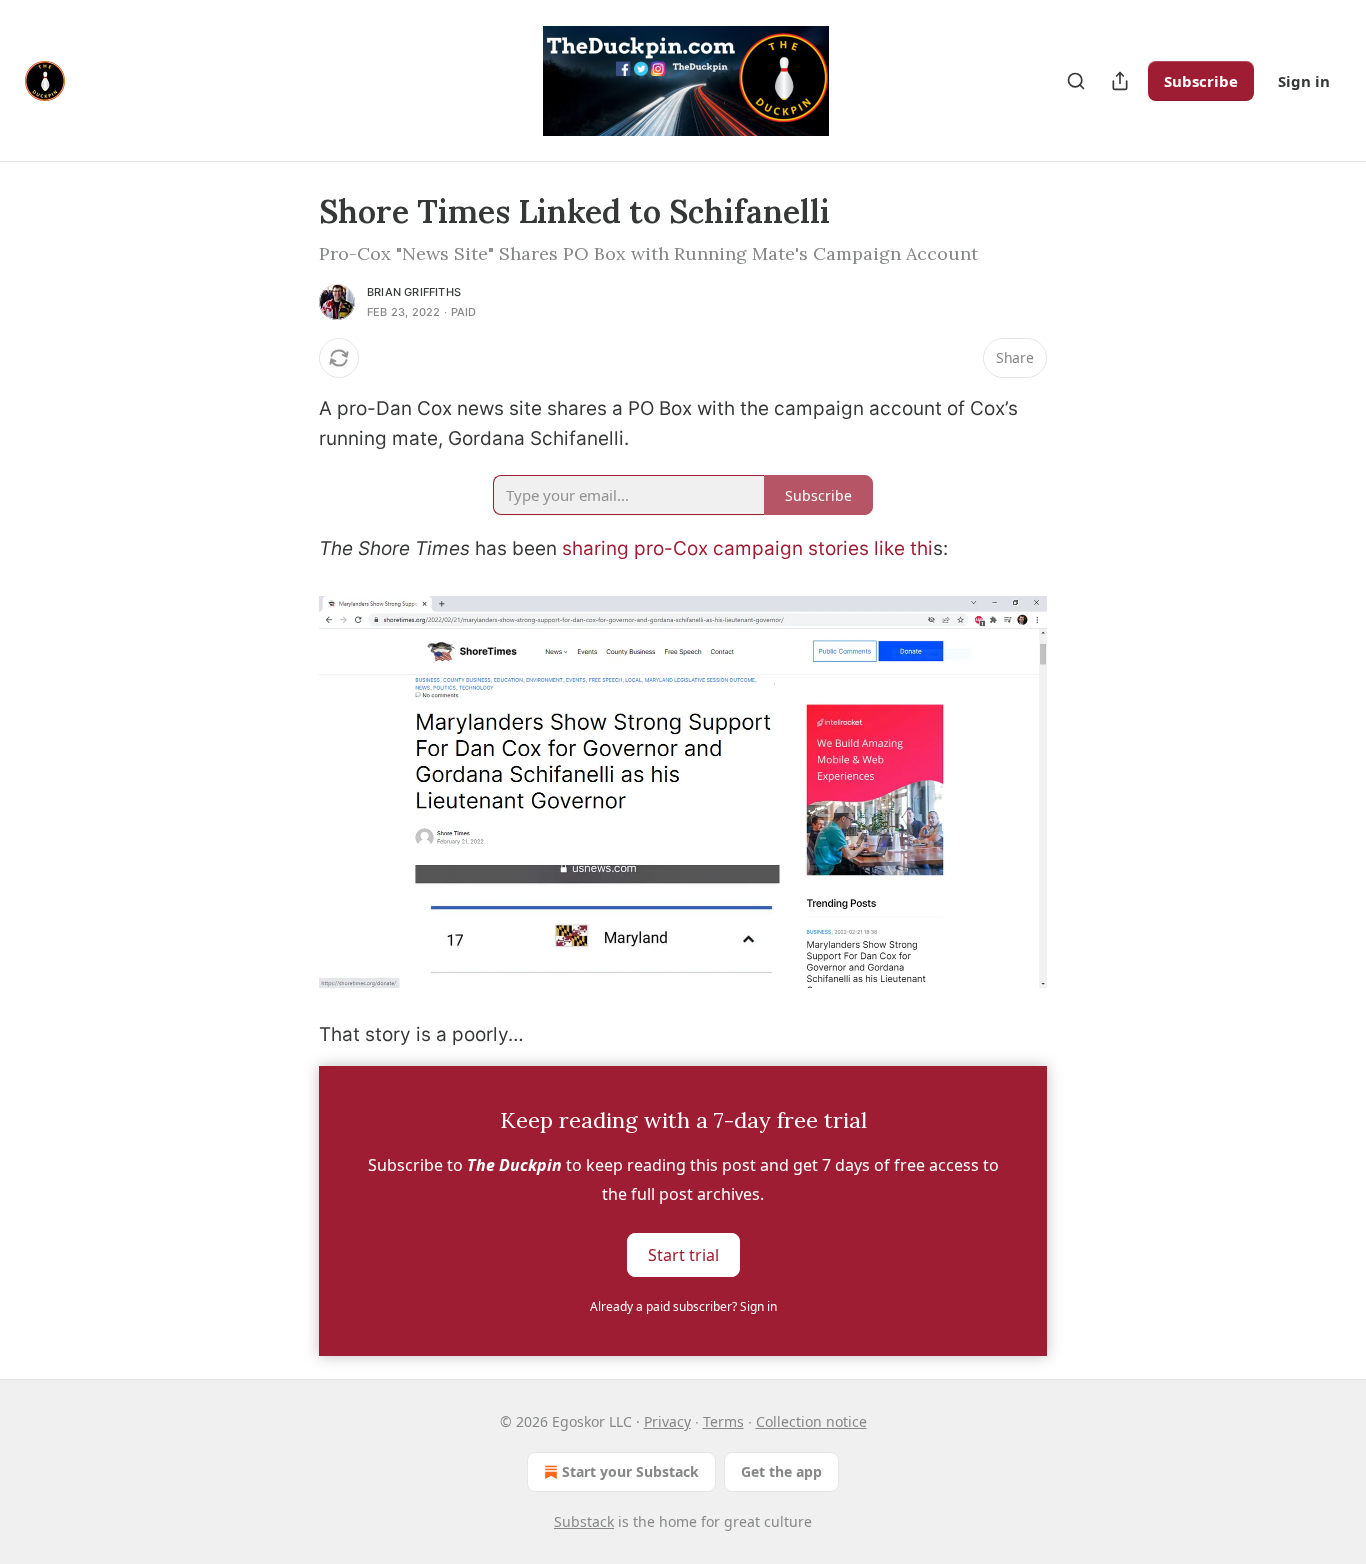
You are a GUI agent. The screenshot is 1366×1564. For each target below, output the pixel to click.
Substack (584, 1521)
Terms (723, 1421)
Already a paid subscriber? (683, 1306)
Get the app (781, 1471)
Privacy (667, 1421)
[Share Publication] (1120, 81)
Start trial (683, 1255)
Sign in (1304, 81)
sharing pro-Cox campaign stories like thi (747, 548)
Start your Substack (630, 1471)
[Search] (1076, 81)
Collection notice (811, 1421)
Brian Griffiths (414, 292)
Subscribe (1201, 81)
